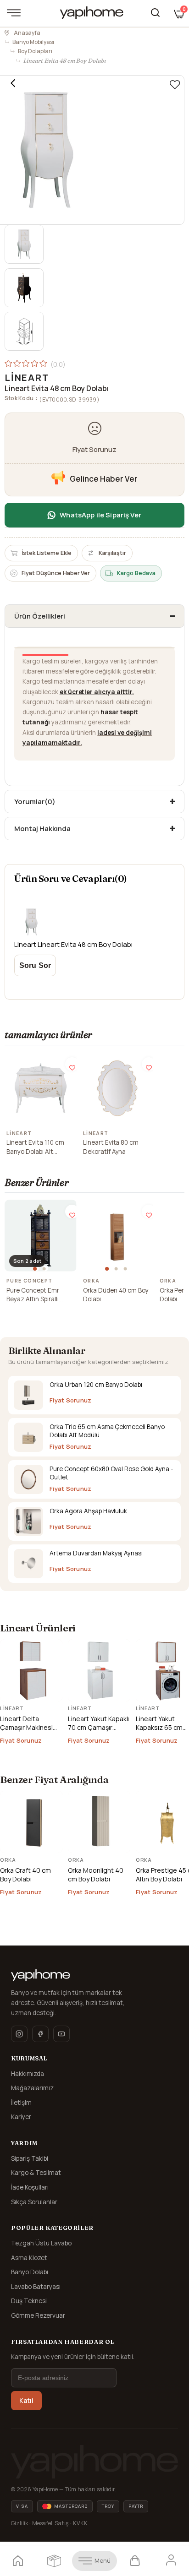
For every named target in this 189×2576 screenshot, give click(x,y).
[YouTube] (61, 2034)
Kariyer (21, 2117)
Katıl (26, 2401)
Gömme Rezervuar (38, 2315)
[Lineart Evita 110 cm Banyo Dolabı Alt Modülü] (41, 1088)
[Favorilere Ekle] (175, 85)
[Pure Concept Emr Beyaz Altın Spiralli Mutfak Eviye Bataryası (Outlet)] (41, 1236)
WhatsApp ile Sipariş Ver (100, 515)
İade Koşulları (30, 2187)
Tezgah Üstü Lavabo (41, 2243)
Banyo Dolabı (30, 2272)
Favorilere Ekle (72, 1064)
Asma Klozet (29, 2258)
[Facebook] (40, 2034)
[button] (36, 1269)
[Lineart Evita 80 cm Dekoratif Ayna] (117, 1088)
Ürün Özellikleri (40, 616)
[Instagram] (19, 2034)
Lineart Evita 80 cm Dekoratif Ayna (111, 1147)
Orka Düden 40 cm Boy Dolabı (116, 1295)
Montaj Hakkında (42, 829)
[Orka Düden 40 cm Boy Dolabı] (117, 1236)
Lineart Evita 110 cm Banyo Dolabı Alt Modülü (35, 1147)
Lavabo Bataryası (36, 2287)
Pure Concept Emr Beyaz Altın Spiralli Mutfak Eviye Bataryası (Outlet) (39, 1295)
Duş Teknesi (29, 2301)
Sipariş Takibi (30, 2158)
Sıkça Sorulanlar (34, 2202)
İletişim (21, 2103)
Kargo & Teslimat (36, 2173)
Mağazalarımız (32, 2088)
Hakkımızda (28, 2074)
